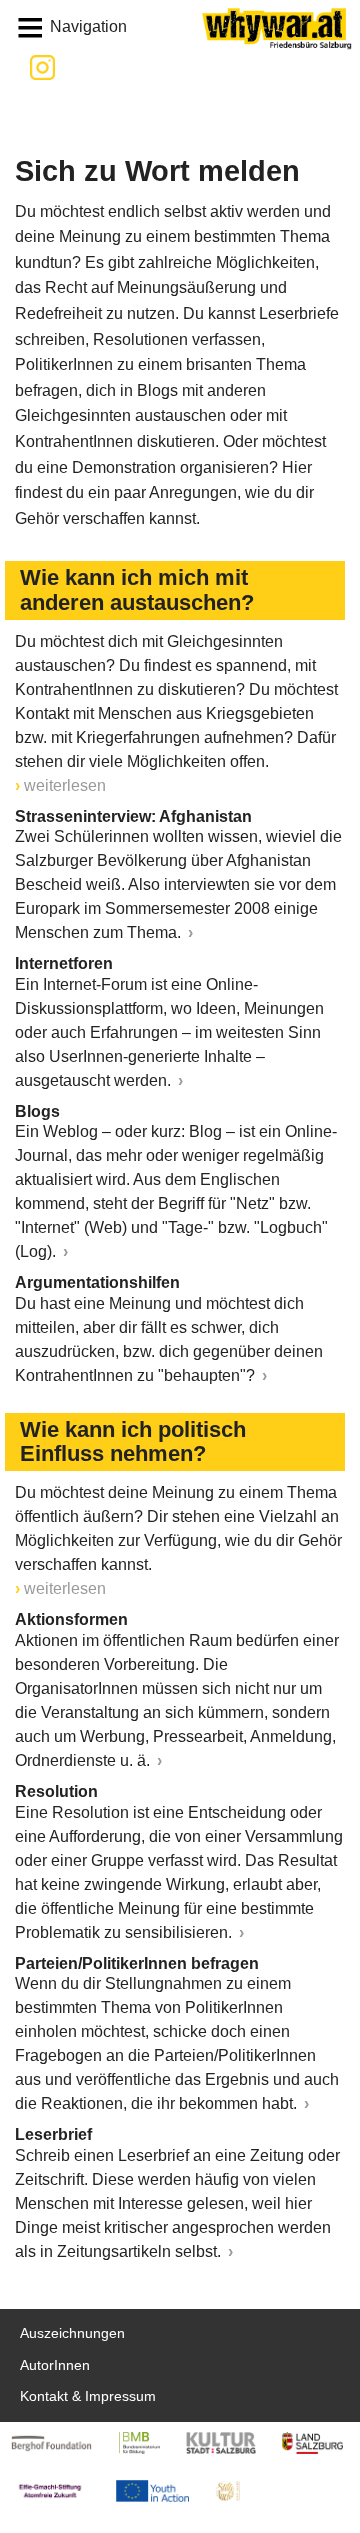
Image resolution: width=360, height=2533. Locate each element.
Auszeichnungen (72, 2333)
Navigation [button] (88, 26)
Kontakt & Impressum (88, 2396)
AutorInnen (55, 2365)
